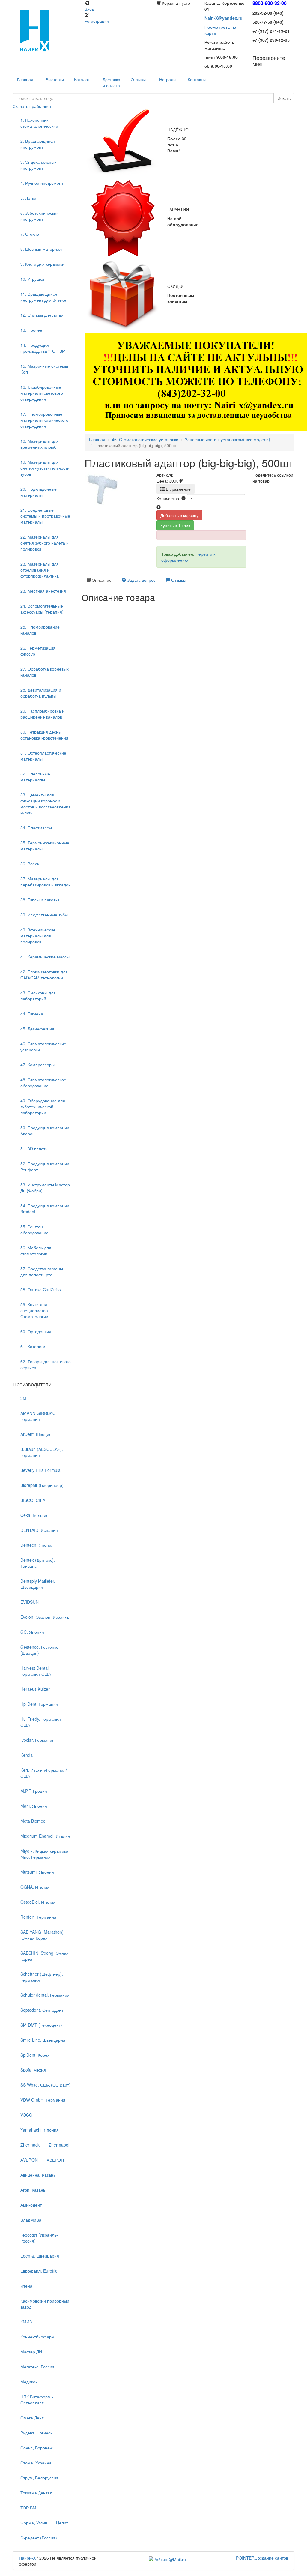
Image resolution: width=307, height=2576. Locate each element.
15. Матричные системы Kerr (44, 369)
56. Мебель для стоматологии (36, 1251)
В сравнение (178, 489)
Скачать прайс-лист (32, 106)
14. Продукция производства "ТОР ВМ (43, 348)
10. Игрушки (32, 279)
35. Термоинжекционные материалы (45, 846)
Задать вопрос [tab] (141, 580)
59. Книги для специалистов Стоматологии (34, 1310)
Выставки (55, 79)
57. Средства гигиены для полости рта (42, 1272)
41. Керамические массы (45, 957)
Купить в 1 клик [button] (175, 525)
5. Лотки (28, 198)
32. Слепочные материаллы (35, 777)
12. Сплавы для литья (42, 315)
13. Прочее (31, 330)
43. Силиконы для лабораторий (38, 996)
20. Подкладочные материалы (39, 492)
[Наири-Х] (46, 30)
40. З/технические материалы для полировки (38, 936)
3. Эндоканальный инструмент (39, 165)
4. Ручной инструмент (42, 183)
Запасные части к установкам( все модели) (228, 439)
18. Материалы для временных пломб (40, 444)
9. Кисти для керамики (42, 264)
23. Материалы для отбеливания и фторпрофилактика (40, 570)
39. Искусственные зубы (44, 915)
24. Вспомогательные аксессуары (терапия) (42, 609)
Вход (89, 9)
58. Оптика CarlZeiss (41, 1289)
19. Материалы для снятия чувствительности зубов (45, 468)
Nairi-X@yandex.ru (224, 18)
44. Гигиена (32, 1014)
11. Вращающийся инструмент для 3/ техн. (44, 297)
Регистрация (97, 21)
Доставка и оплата (111, 82)
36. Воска (30, 864)
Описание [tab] (101, 580)
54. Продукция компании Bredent (45, 1209)
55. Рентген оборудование (34, 1230)
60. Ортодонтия (36, 1331)
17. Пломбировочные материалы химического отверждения (44, 420)
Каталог (82, 79)
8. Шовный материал (41, 249)
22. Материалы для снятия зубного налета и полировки (45, 543)
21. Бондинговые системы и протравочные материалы (45, 516)
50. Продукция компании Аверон (45, 1131)
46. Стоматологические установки (43, 1047)
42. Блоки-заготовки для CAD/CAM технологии (44, 975)
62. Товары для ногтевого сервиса (46, 1364)
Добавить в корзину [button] (179, 515)
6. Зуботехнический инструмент (40, 216)
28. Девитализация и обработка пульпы (41, 693)
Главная (97, 439)
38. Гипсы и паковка (40, 900)
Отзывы (138, 79)
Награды (168, 79)
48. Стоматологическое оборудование (43, 1083)
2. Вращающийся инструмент (38, 144)
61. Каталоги (33, 1346)
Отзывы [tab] (178, 580)
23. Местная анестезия (43, 591)
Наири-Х (27, 2558)
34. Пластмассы (36, 828)
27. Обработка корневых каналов (45, 672)
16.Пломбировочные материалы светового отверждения (42, 393)
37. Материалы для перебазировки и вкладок (45, 882)
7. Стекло (30, 234)
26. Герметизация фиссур (38, 651)
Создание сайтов (262, 2558)
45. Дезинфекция (37, 1029)
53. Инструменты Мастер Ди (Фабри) (45, 1188)
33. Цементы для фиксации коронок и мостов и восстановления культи (46, 804)
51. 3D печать (34, 1149)
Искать (284, 98)
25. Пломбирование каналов (40, 630)
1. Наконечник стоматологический (39, 123)
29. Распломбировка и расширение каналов (42, 714)
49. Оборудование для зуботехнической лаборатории (43, 1107)
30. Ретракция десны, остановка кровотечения (44, 735)
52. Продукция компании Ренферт (45, 1167)
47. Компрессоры (37, 1065)
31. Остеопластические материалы (43, 756)
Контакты (197, 79)
